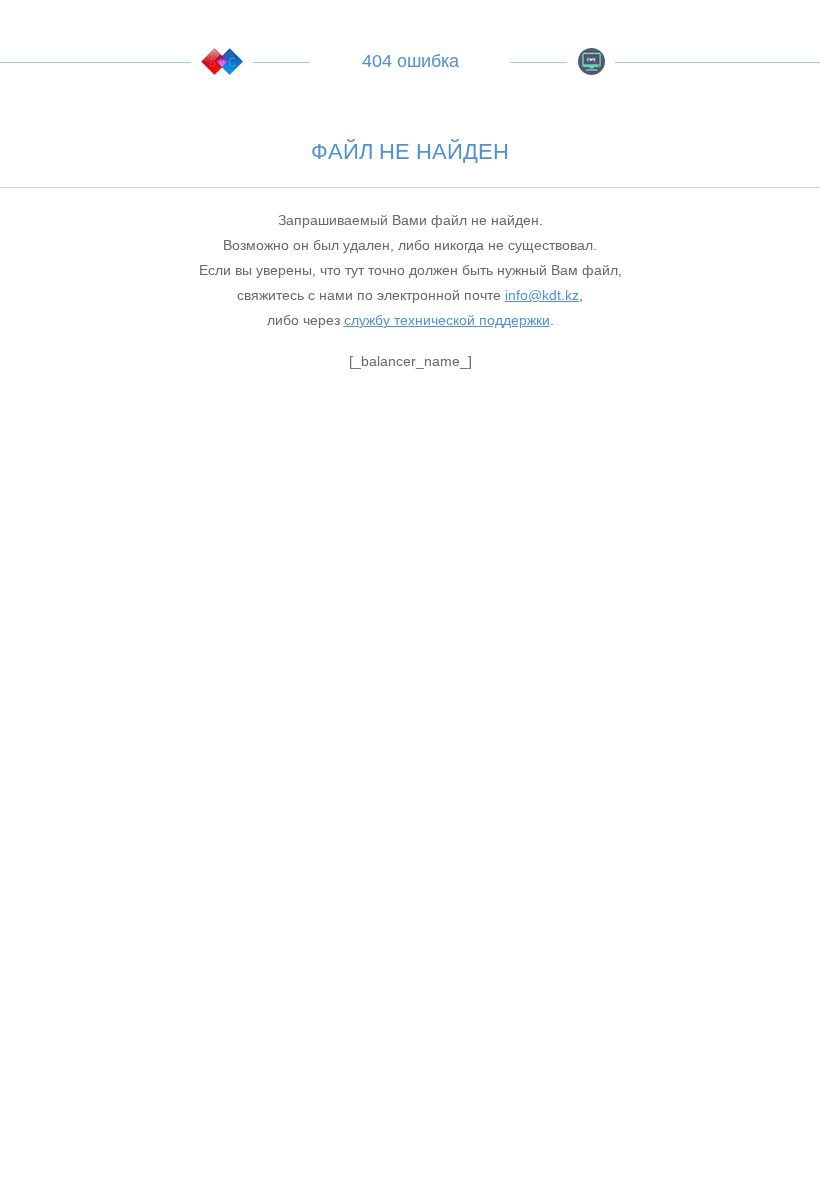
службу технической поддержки (447, 320)
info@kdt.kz (542, 295)
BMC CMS (591, 61)
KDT (222, 61)
